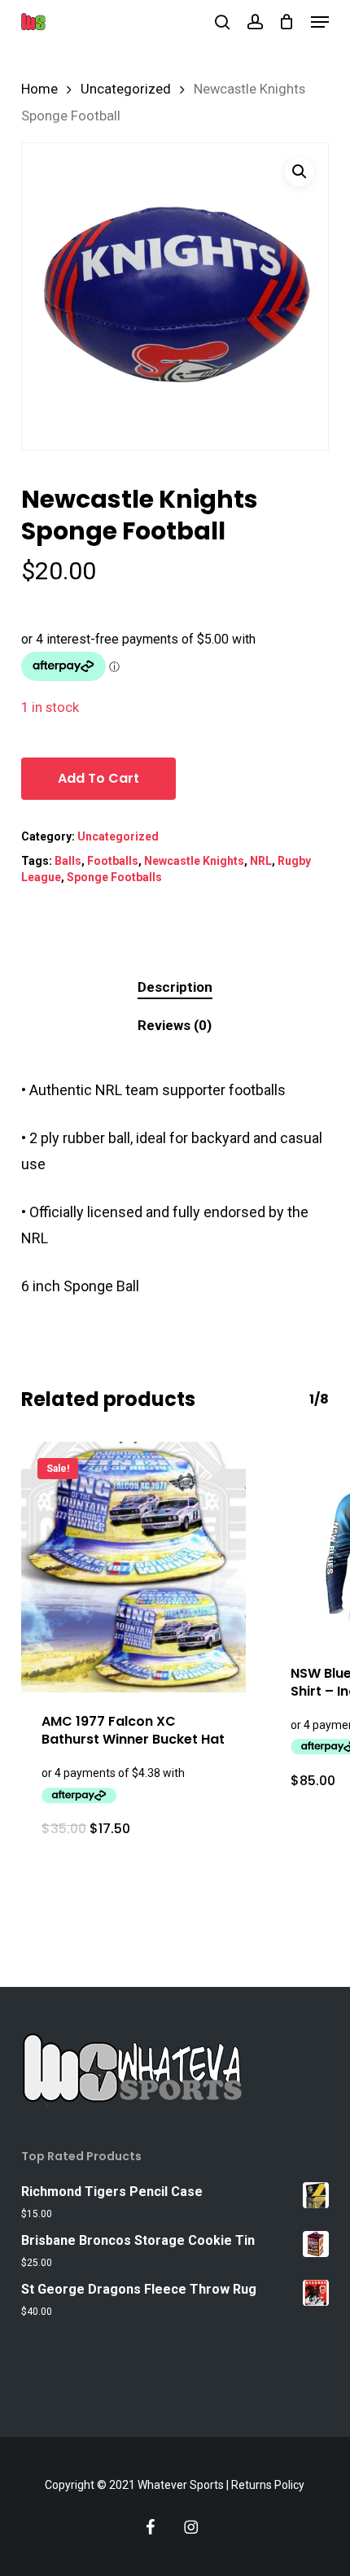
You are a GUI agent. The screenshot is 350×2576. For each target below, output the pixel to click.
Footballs (113, 861)
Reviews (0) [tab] (175, 1025)
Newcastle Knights (194, 861)
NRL (261, 861)
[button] (320, 22)
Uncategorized (126, 89)
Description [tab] (175, 987)
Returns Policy (268, 2485)
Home (39, 89)
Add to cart (98, 778)
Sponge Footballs (114, 877)
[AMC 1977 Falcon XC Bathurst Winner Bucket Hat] (133, 1567)
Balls (68, 861)
